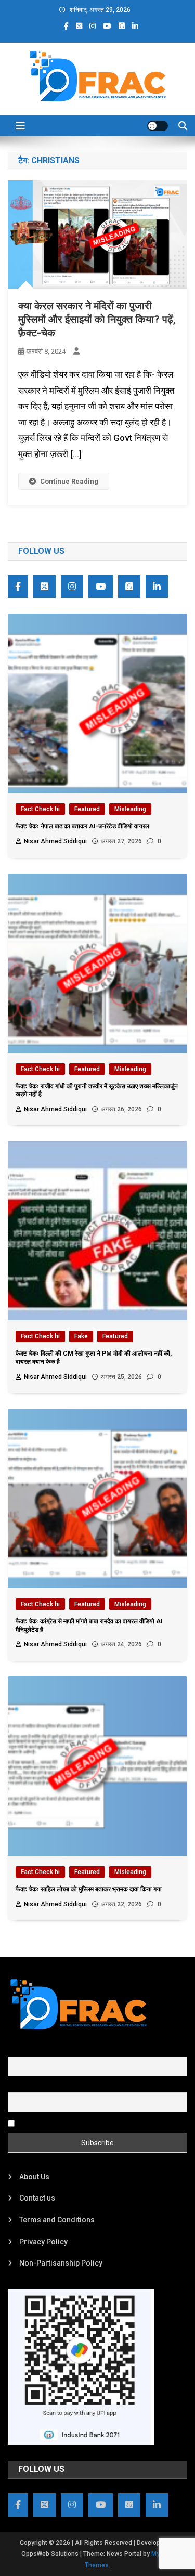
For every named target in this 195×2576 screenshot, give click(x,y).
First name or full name (46, 2050)
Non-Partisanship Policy (61, 2263)
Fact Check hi (40, 809)
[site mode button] (158, 126)
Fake (81, 1336)
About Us (34, 2177)
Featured (87, 809)
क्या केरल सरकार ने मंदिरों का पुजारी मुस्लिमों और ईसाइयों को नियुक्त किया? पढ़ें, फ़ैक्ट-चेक (97, 319)
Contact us (37, 2198)
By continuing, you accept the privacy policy (89, 2123)
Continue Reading (69, 481)
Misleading (130, 809)
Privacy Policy (43, 2242)
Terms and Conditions (57, 2220)
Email (17, 2087)
